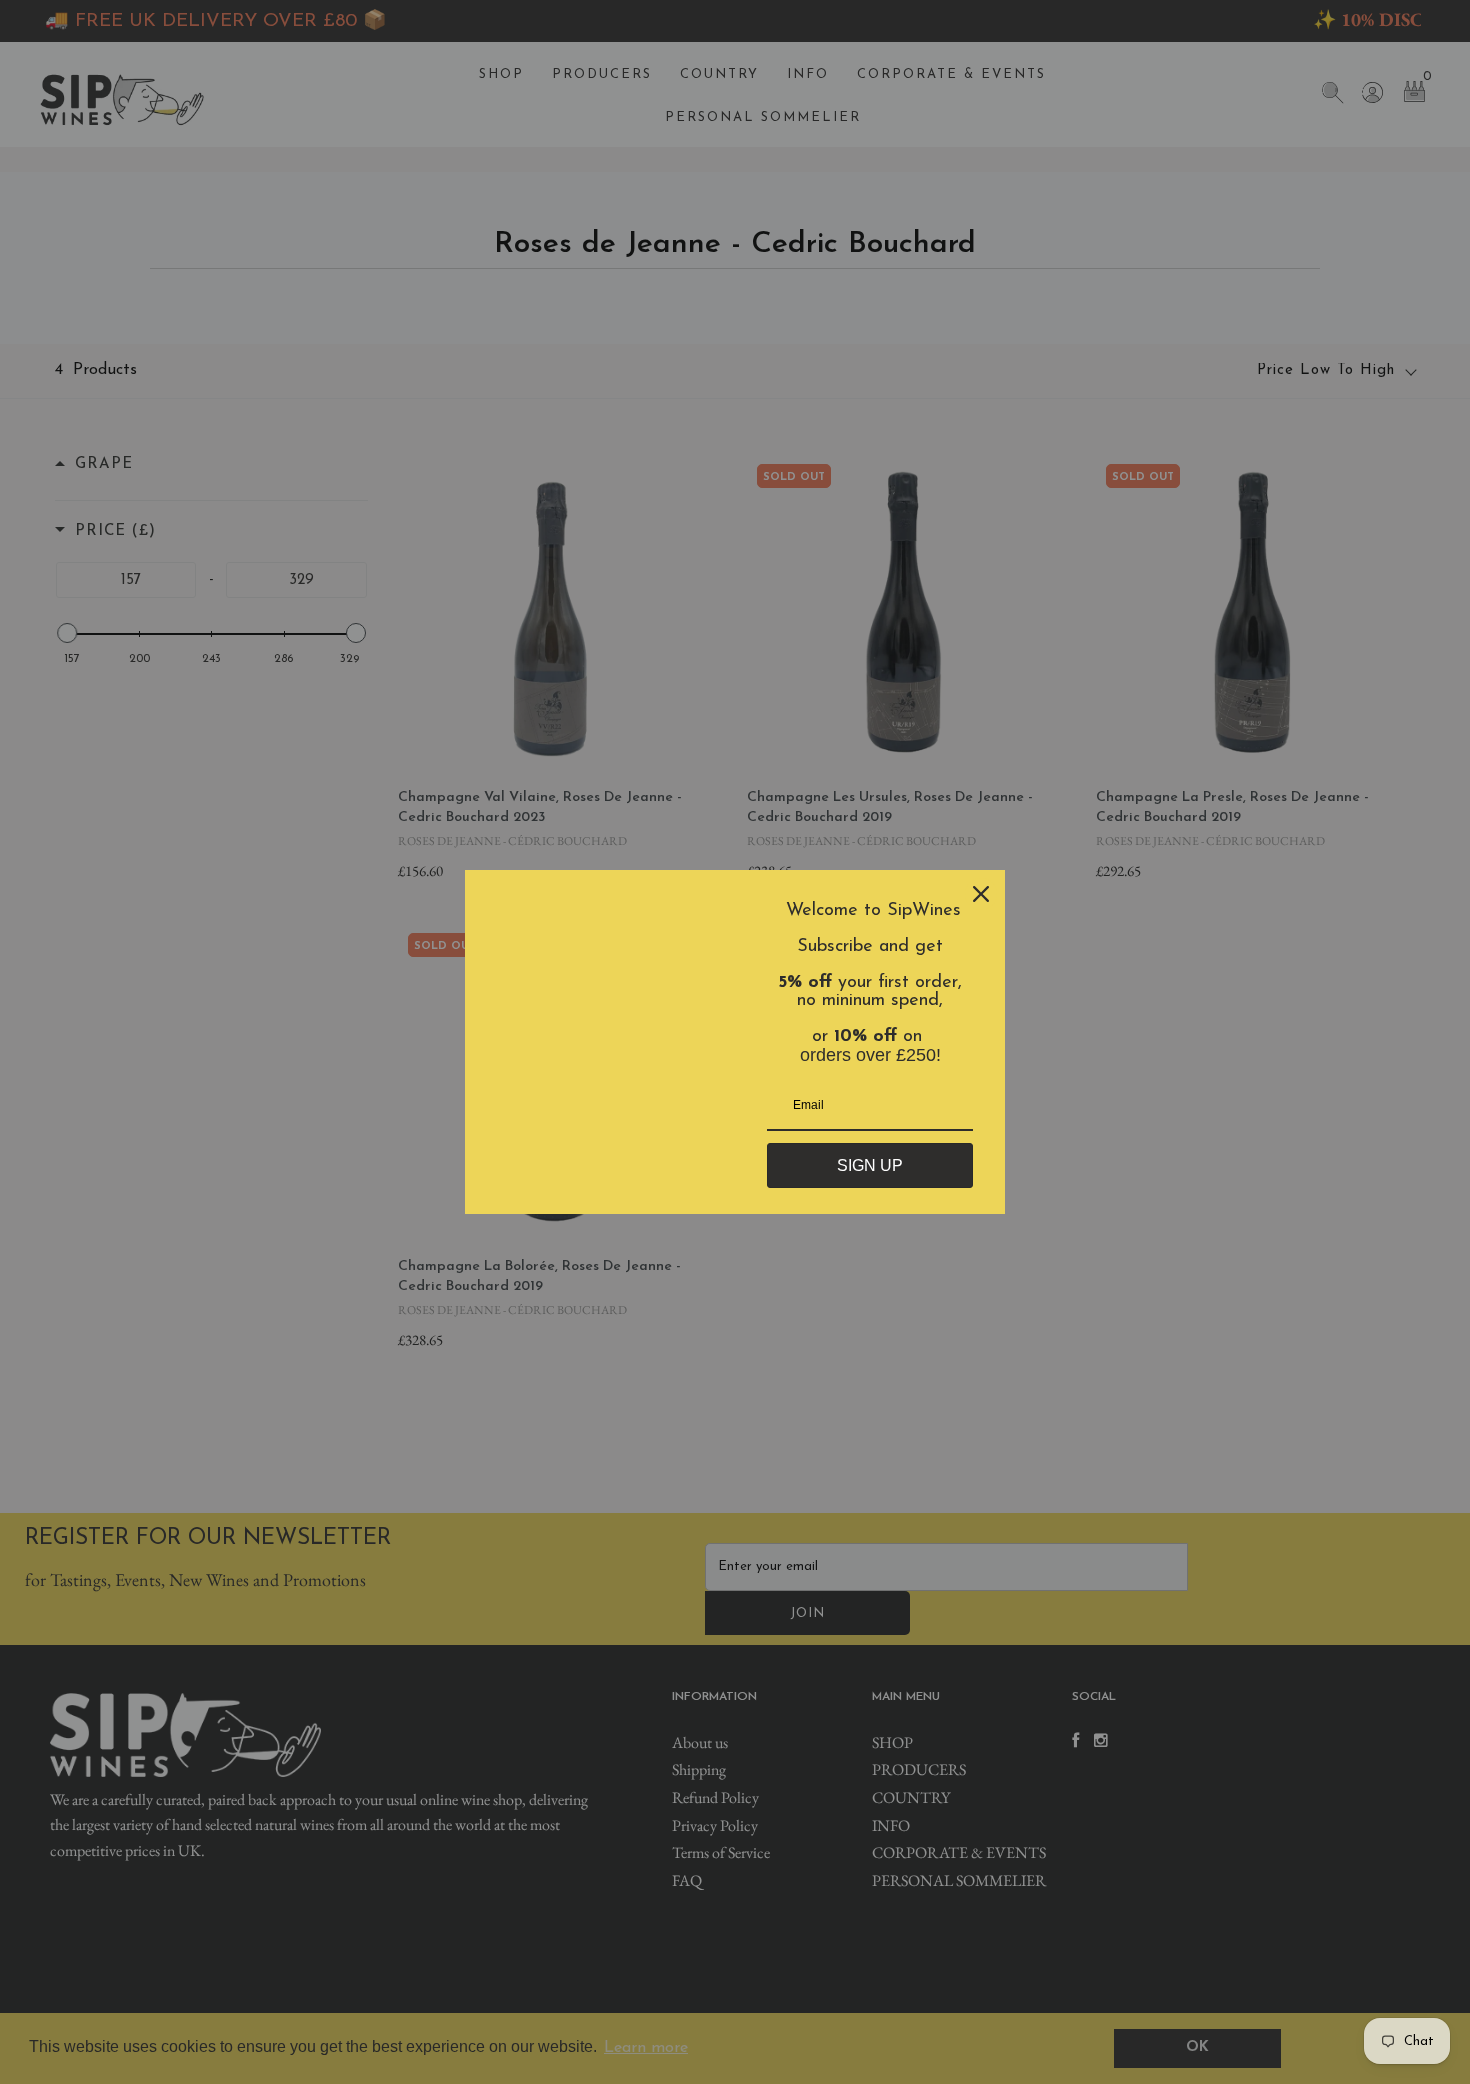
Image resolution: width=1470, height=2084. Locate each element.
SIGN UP (870, 1165)
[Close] (981, 894)
